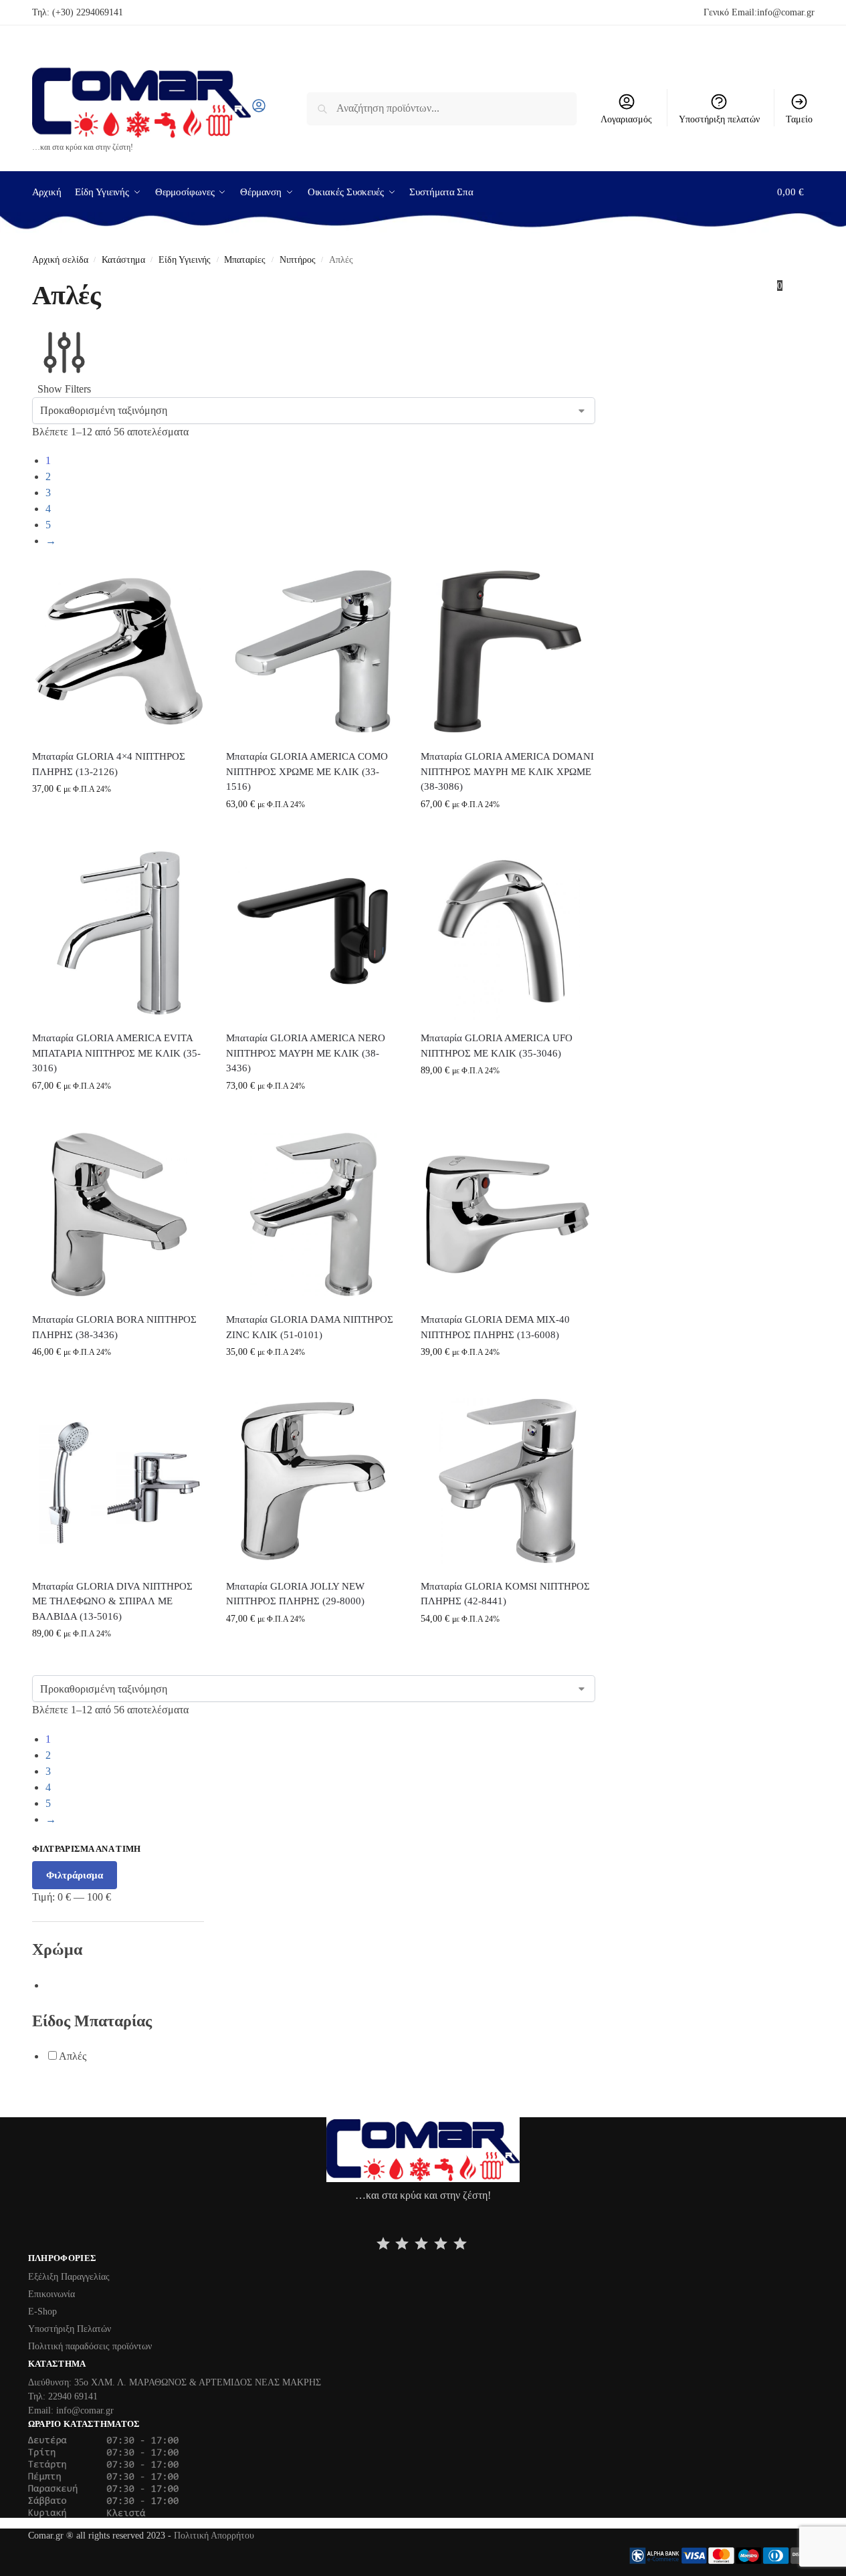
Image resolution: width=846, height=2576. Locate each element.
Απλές (73, 2056)
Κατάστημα (123, 260)
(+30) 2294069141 (88, 12)
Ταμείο (799, 119)
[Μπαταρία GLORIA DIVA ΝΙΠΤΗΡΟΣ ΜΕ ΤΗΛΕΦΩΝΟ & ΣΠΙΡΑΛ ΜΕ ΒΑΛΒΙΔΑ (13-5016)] (119, 1481)
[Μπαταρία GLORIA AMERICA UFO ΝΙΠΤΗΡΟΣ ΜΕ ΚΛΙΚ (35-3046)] (508, 933)
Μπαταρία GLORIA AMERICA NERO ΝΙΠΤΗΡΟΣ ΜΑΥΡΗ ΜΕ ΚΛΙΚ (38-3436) (306, 1053)
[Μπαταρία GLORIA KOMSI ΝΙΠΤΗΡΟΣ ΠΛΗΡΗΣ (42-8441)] (508, 1481)
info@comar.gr (786, 12)
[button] (796, 239)
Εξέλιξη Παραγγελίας (69, 2277)
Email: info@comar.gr (71, 2410)
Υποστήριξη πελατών (719, 119)
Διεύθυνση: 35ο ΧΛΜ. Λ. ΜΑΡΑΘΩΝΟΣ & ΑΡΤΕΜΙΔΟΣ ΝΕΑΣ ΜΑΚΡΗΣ (175, 2382)
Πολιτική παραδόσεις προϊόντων (90, 2346)
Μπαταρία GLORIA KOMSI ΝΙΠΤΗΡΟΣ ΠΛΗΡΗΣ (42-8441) (505, 1594)
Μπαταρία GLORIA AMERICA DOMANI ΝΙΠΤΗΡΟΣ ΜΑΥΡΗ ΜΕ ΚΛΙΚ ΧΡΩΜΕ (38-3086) (507, 771)
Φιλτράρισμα (75, 1875)
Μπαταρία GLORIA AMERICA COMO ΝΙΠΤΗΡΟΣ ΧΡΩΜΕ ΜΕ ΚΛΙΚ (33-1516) (307, 771)
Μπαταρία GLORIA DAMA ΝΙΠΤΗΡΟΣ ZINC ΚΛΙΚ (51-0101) (310, 1327)
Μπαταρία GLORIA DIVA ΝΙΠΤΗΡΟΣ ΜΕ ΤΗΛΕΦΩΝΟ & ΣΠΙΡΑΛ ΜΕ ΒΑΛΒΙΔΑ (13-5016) (112, 1601)
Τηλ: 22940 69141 (63, 2396)
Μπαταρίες (245, 260)
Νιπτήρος (298, 260)
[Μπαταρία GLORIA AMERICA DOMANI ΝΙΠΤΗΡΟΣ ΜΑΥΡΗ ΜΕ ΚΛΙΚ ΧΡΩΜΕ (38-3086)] (508, 652)
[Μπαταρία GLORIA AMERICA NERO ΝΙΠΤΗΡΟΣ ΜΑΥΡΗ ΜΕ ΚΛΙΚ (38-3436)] (313, 933)
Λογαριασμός (626, 119)
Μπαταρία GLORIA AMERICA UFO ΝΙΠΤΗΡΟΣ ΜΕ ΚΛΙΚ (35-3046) (497, 1046)
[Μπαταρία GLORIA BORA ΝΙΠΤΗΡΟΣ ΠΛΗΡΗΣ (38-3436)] (119, 1215)
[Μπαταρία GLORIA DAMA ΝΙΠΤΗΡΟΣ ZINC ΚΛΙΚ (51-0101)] (313, 1215)
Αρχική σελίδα (60, 260)
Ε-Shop (42, 2312)
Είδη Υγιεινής (185, 260)
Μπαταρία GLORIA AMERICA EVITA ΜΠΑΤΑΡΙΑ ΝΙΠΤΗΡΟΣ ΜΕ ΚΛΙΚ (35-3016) (116, 1053)
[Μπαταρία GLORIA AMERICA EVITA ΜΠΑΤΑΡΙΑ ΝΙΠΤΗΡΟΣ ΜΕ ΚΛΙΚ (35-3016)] (119, 933)
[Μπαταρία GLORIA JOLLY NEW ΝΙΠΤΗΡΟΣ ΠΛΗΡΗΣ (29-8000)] (313, 1481)
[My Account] (259, 110)
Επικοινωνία (51, 2294)
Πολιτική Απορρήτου (214, 2536)
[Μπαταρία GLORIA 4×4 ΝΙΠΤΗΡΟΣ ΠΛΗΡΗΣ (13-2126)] (119, 652)
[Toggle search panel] (271, 108)
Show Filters (64, 389)
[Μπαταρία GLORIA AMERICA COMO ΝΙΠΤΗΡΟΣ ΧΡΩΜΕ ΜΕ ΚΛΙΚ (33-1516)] (313, 652)
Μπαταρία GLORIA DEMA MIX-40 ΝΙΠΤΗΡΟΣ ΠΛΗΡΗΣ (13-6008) (495, 1327)
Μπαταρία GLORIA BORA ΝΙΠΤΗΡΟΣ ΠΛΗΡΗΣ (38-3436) (114, 1327)
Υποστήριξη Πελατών (70, 2329)
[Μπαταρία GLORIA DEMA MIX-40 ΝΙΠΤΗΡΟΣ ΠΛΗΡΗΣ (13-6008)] (508, 1215)
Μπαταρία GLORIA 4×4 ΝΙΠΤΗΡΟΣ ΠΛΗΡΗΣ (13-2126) (109, 764)
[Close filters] (36, 2109)
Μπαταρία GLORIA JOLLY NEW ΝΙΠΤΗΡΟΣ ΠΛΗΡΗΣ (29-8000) (295, 1594)
